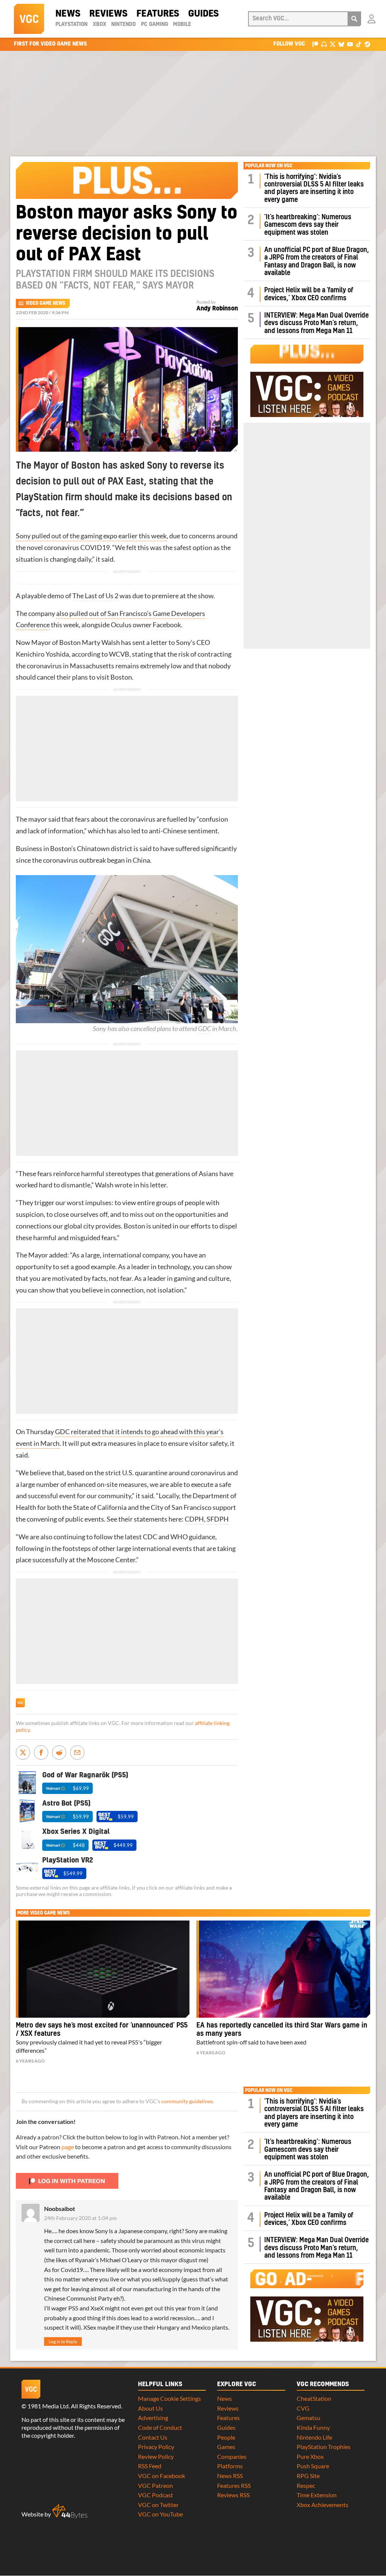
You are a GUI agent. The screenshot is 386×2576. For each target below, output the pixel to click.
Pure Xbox (310, 2456)
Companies (232, 2456)
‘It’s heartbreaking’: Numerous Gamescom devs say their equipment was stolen (308, 225)
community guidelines (187, 2101)
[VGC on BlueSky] (341, 44)
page (68, 2147)
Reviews (108, 14)
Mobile (182, 24)
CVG (303, 2408)
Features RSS (234, 2485)
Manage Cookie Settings (169, 2398)
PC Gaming (155, 24)
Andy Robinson (217, 309)
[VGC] (29, 19)
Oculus (121, 625)
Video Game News (45, 303)
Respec (306, 2485)
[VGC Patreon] (315, 44)
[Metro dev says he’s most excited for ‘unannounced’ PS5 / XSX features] (103, 1969)
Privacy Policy (156, 2447)
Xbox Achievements (322, 2505)
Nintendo (123, 24)
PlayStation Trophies (324, 2447)
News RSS (230, 2476)
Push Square (313, 2466)
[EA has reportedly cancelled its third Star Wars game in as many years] (283, 1969)
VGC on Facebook (162, 2476)
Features (158, 14)
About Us (150, 2408)
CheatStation (314, 2398)
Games (226, 2447)
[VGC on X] (333, 44)
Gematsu (309, 2418)
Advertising (153, 2418)
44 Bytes (70, 2512)
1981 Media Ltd (48, 2406)
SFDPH (218, 1519)
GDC (204, 1029)
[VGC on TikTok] (359, 44)
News (68, 14)
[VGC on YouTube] (350, 44)
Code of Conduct (160, 2427)
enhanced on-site (93, 1484)
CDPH (194, 1519)
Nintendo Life (314, 2437)
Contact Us (153, 2437)
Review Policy (156, 2456)
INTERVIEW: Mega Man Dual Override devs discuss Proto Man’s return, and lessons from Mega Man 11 (316, 323)
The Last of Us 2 (95, 596)
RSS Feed (150, 2466)
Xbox (100, 24)
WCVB (119, 654)
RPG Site (308, 2476)
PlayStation (71, 24)
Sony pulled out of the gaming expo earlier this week (91, 536)
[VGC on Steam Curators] (367, 44)
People (226, 2437)
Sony (183, 642)
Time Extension (317, 2495)
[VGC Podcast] (324, 44)
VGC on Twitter (158, 2505)
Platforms (230, 2466)
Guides (203, 14)
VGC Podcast (155, 2495)
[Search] (354, 19)
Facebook (167, 625)
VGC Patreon (155, 2485)
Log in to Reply (63, 2341)
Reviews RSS (233, 2495)
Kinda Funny (313, 2427)
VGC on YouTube (160, 2514)
